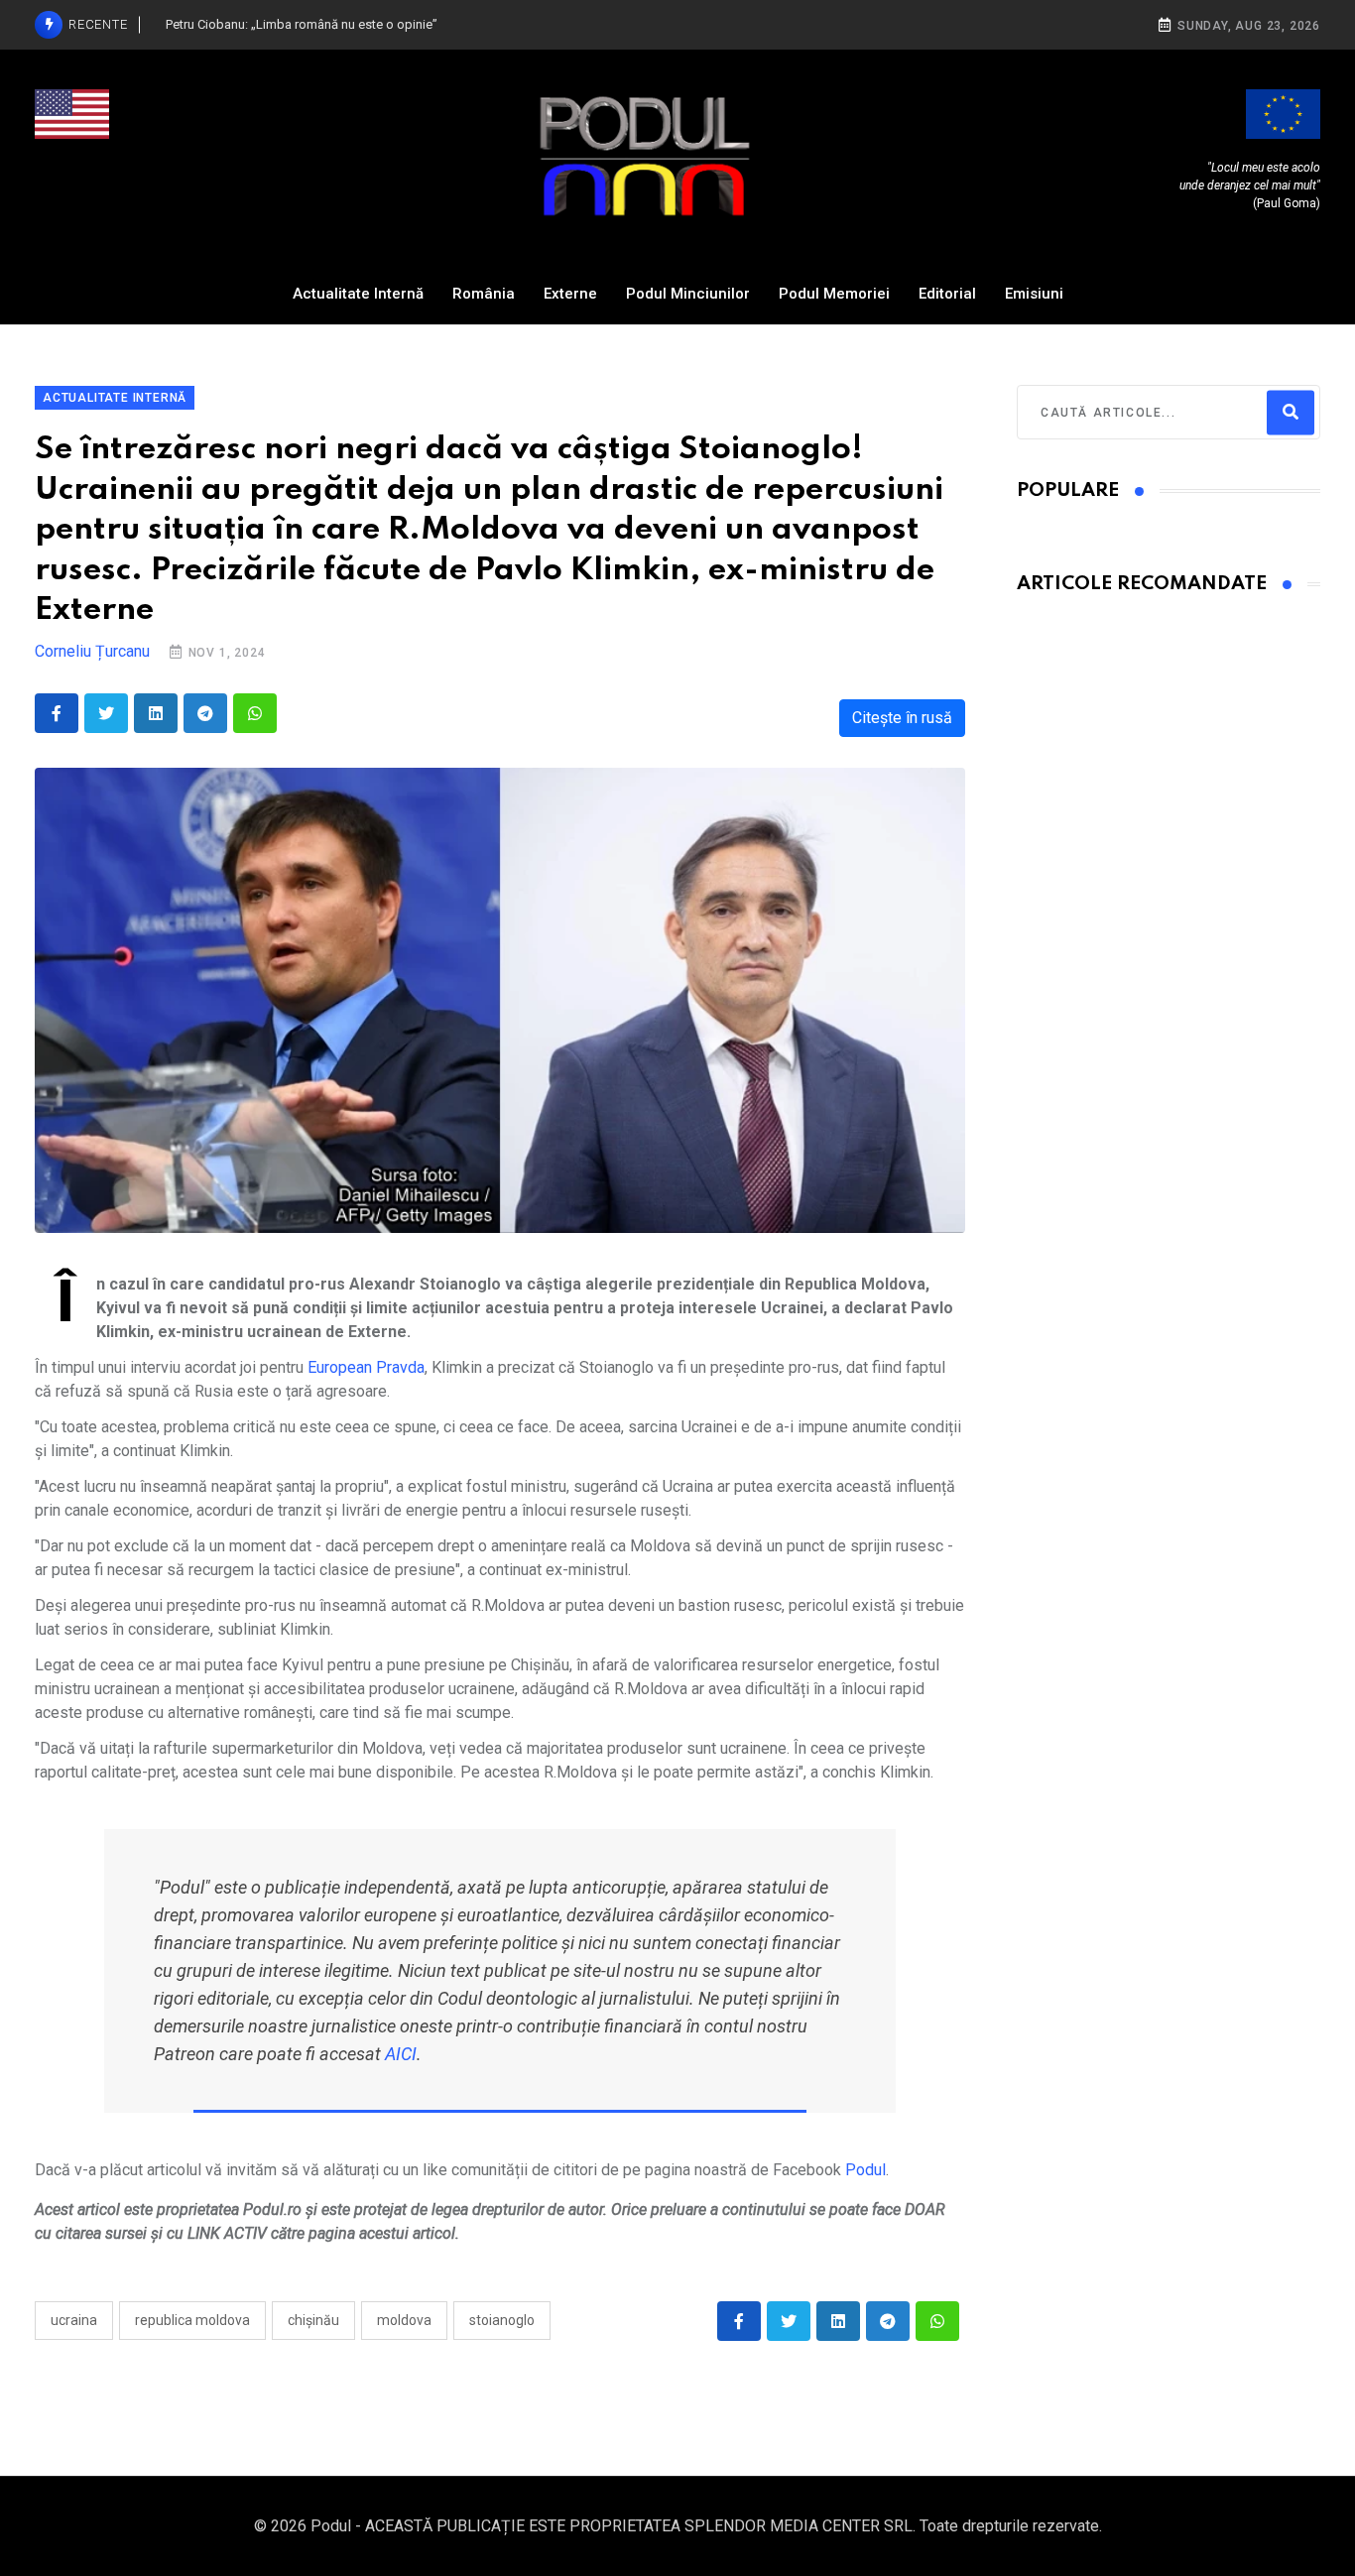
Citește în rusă (902, 718)
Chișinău (313, 2320)
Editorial (947, 294)
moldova (404, 2320)
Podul (865, 2170)
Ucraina (74, 2320)
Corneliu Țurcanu (92, 651)
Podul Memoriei (834, 294)
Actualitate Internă (358, 294)
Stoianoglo (502, 2320)
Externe (570, 294)
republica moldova (192, 2320)
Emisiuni (1034, 294)
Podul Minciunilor (688, 294)
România (484, 294)
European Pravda (366, 1367)
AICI (401, 2054)
